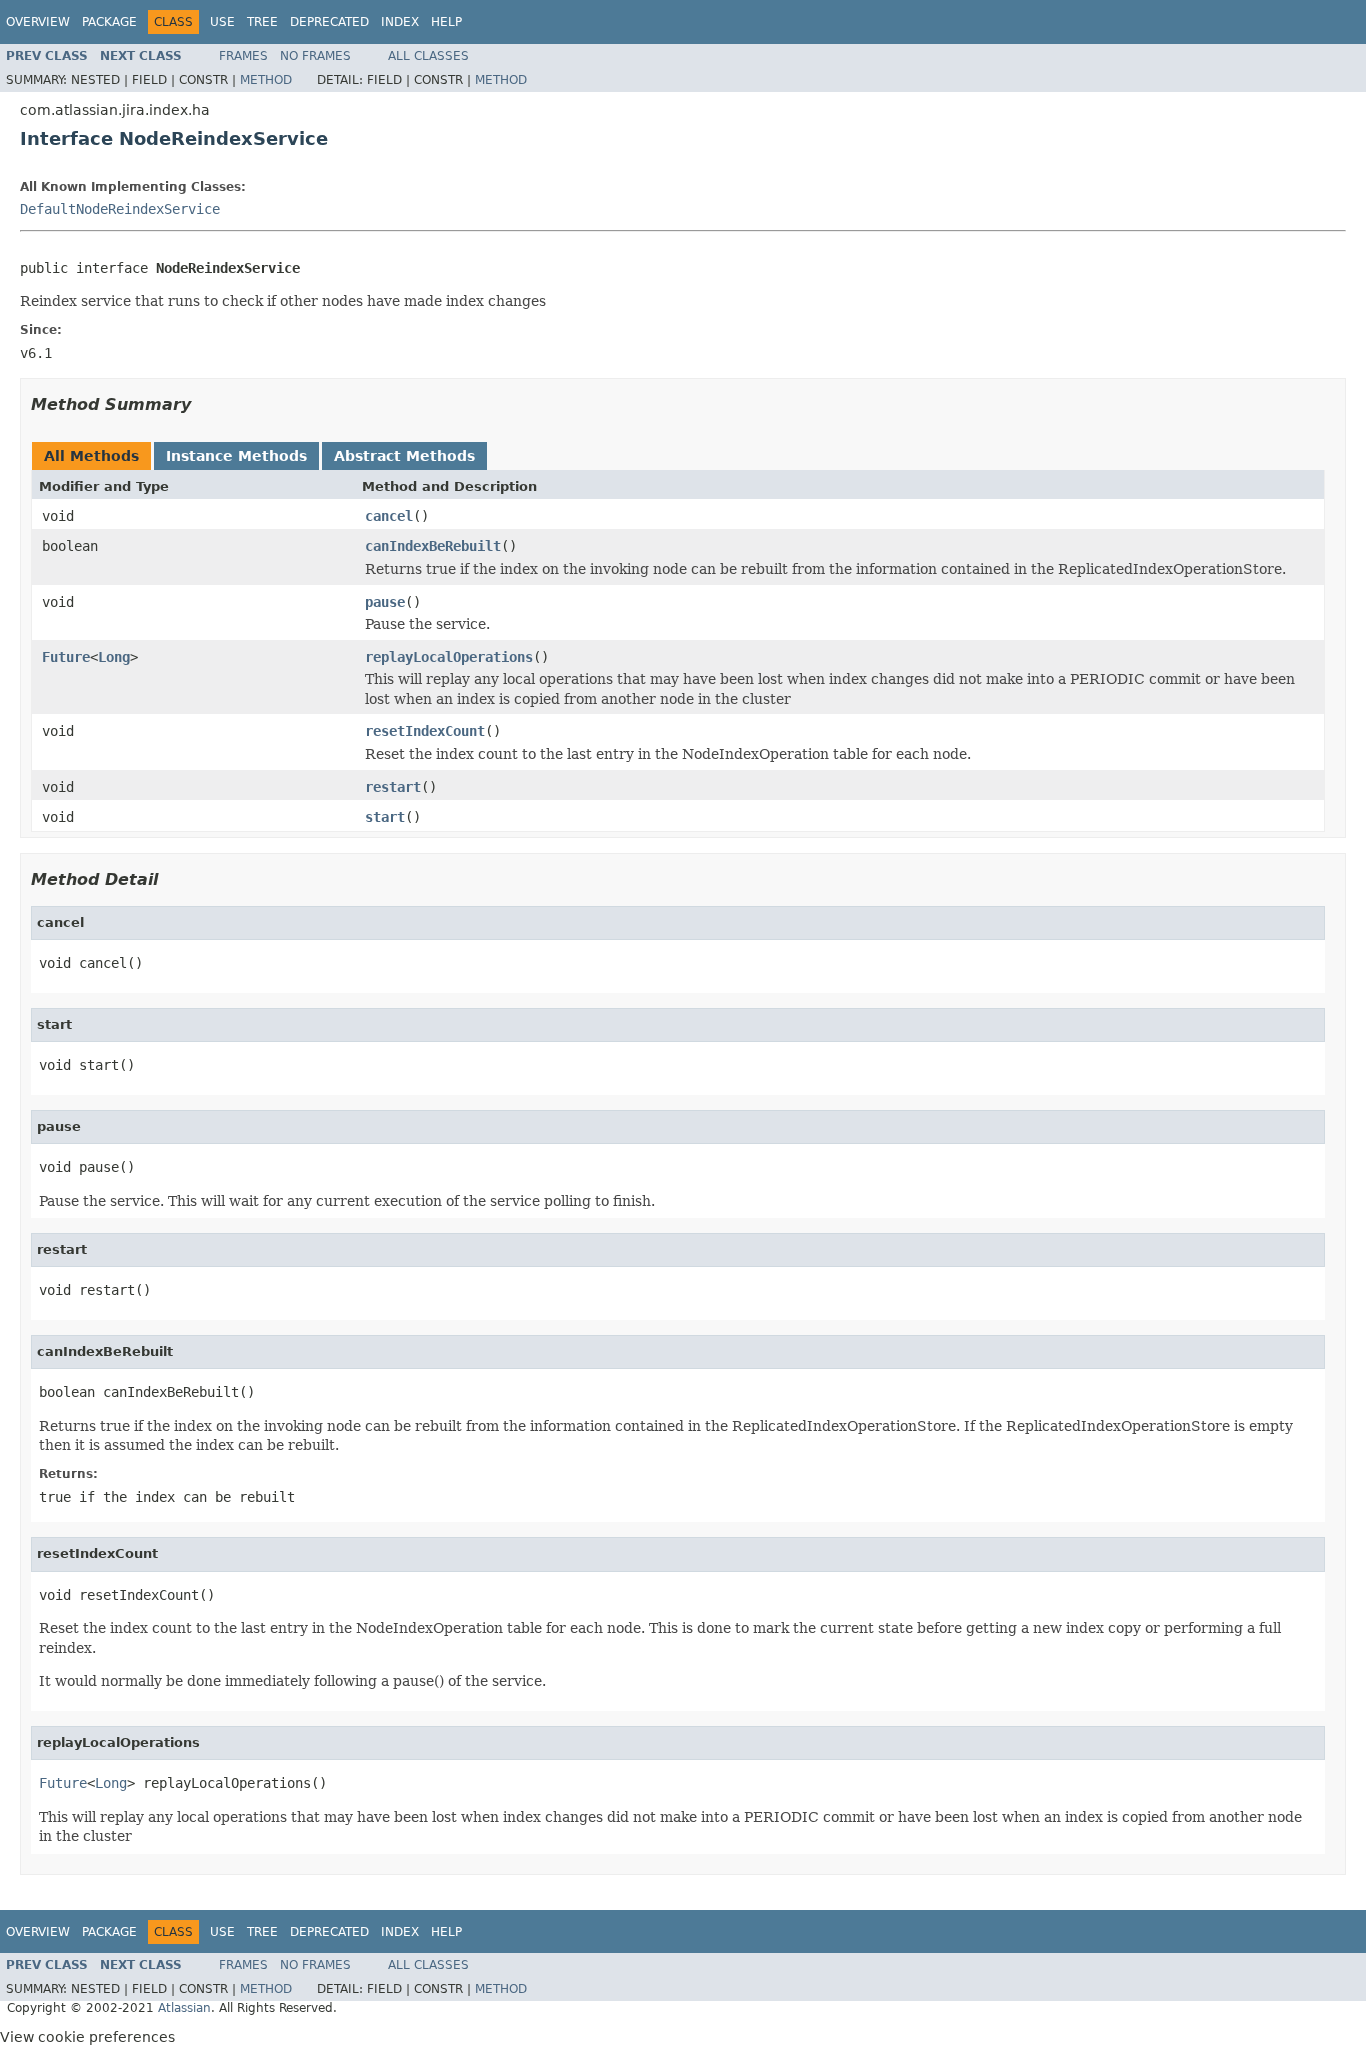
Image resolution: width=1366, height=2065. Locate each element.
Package (109, 22)
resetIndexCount (425, 731)
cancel (389, 516)
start (385, 817)
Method (266, 80)
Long (114, 657)
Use (222, 22)
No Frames (315, 56)
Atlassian (184, 2008)
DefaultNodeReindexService (120, 209)
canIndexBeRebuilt (433, 546)
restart (393, 787)
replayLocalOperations (449, 657)
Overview (38, 22)
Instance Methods (236, 456)
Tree (262, 22)
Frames (243, 56)
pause (385, 602)
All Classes (428, 56)
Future (66, 657)
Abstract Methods (404, 456)
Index (400, 22)
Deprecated (329, 22)
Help (446, 22)
